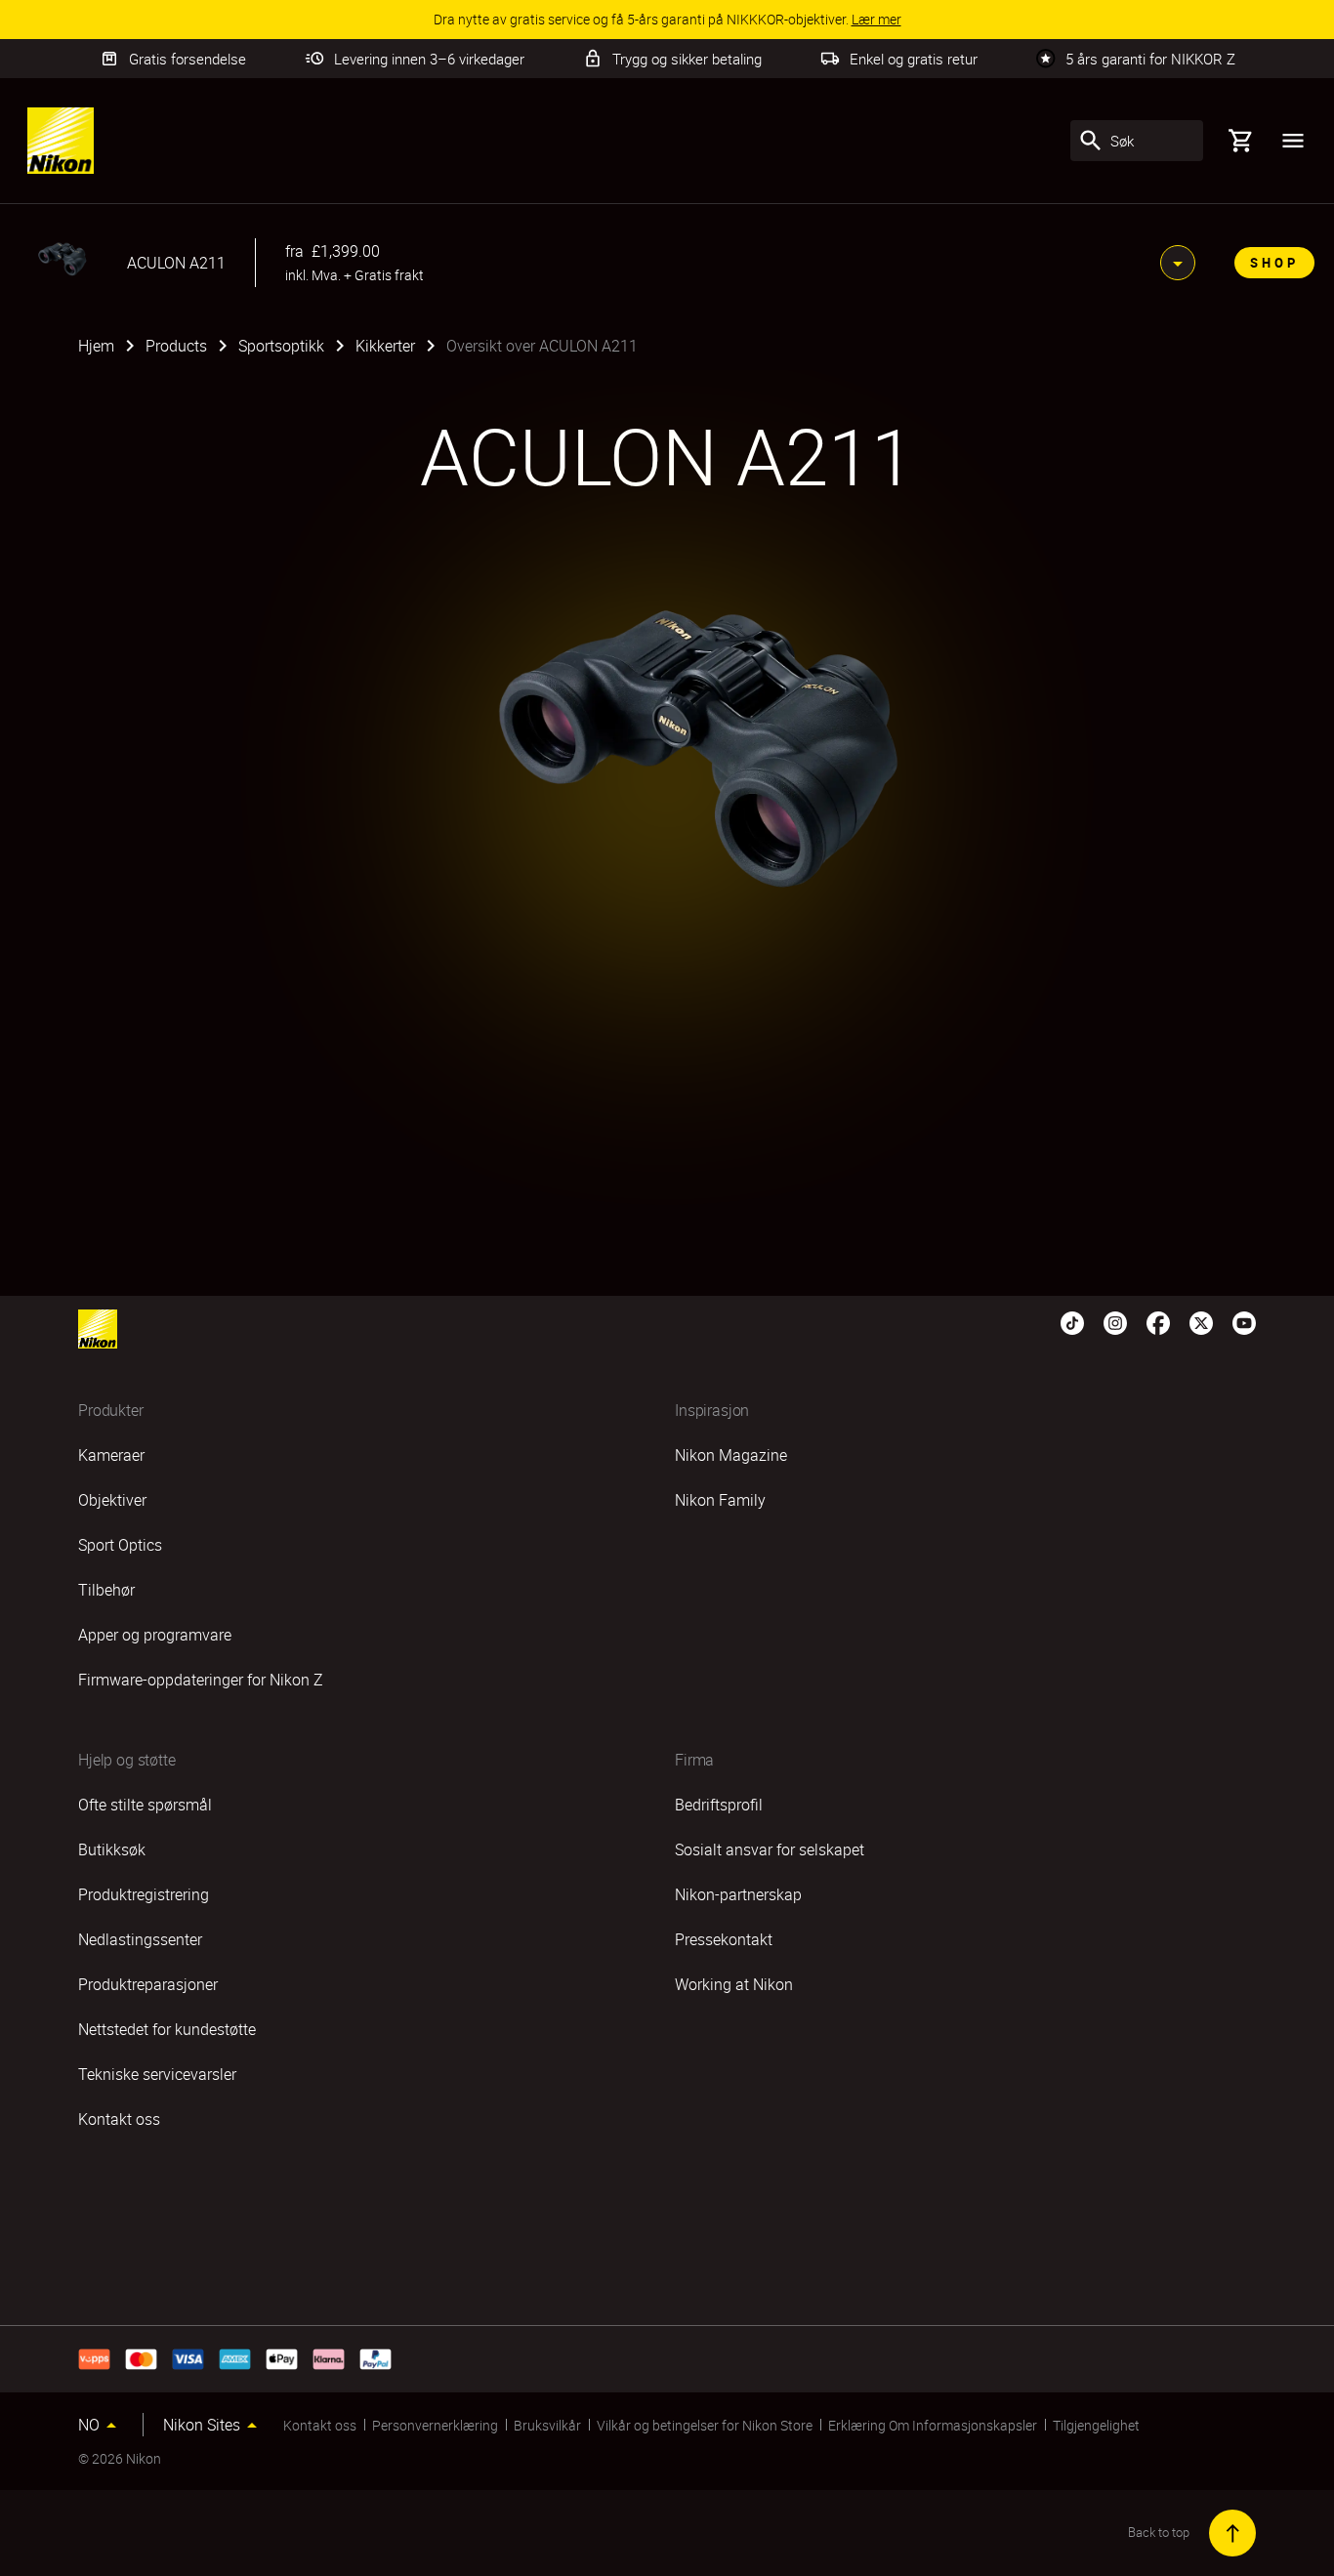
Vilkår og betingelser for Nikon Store (705, 2425)
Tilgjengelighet (1096, 2425)
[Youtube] (1244, 1321)
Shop (1274, 263)
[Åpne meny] (1293, 141)
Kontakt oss (320, 2425)
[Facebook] (1158, 1321)
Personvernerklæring (435, 2425)
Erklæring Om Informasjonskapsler (933, 2425)
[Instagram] (1115, 1321)
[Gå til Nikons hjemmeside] (61, 141)
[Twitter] (1201, 1321)
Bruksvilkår (547, 2425)
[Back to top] (1232, 2533)
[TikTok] (1072, 1321)
